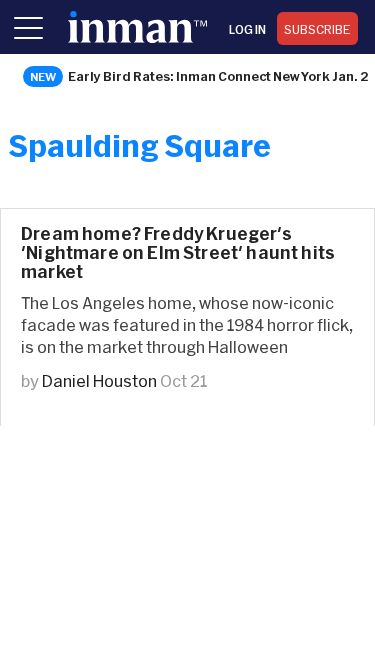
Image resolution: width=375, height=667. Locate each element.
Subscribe (317, 29)
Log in (247, 29)
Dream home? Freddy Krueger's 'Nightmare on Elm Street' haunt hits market (178, 252)
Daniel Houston (99, 380)
